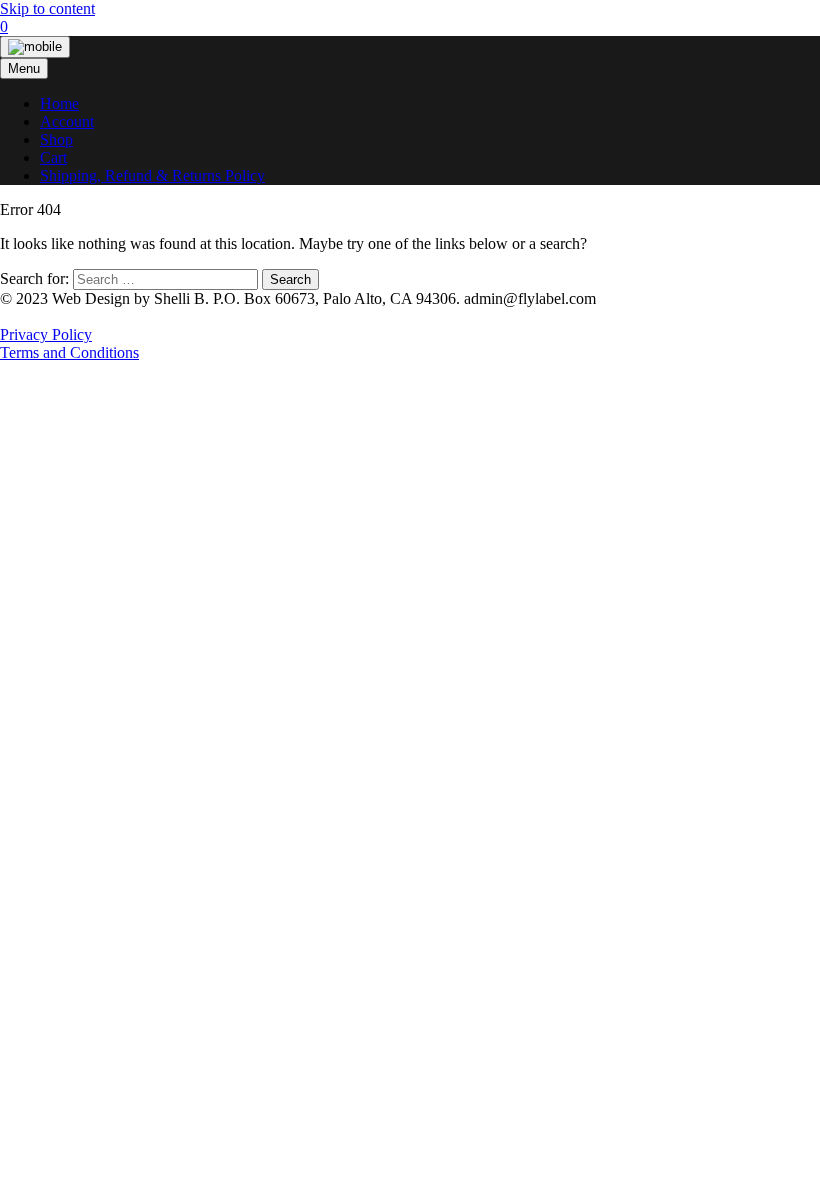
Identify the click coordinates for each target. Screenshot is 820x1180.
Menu (24, 68)
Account (67, 121)
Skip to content (47, 8)
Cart (53, 157)
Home (59, 103)
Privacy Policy (46, 334)
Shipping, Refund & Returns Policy (152, 175)
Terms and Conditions (69, 352)
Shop (56, 139)
